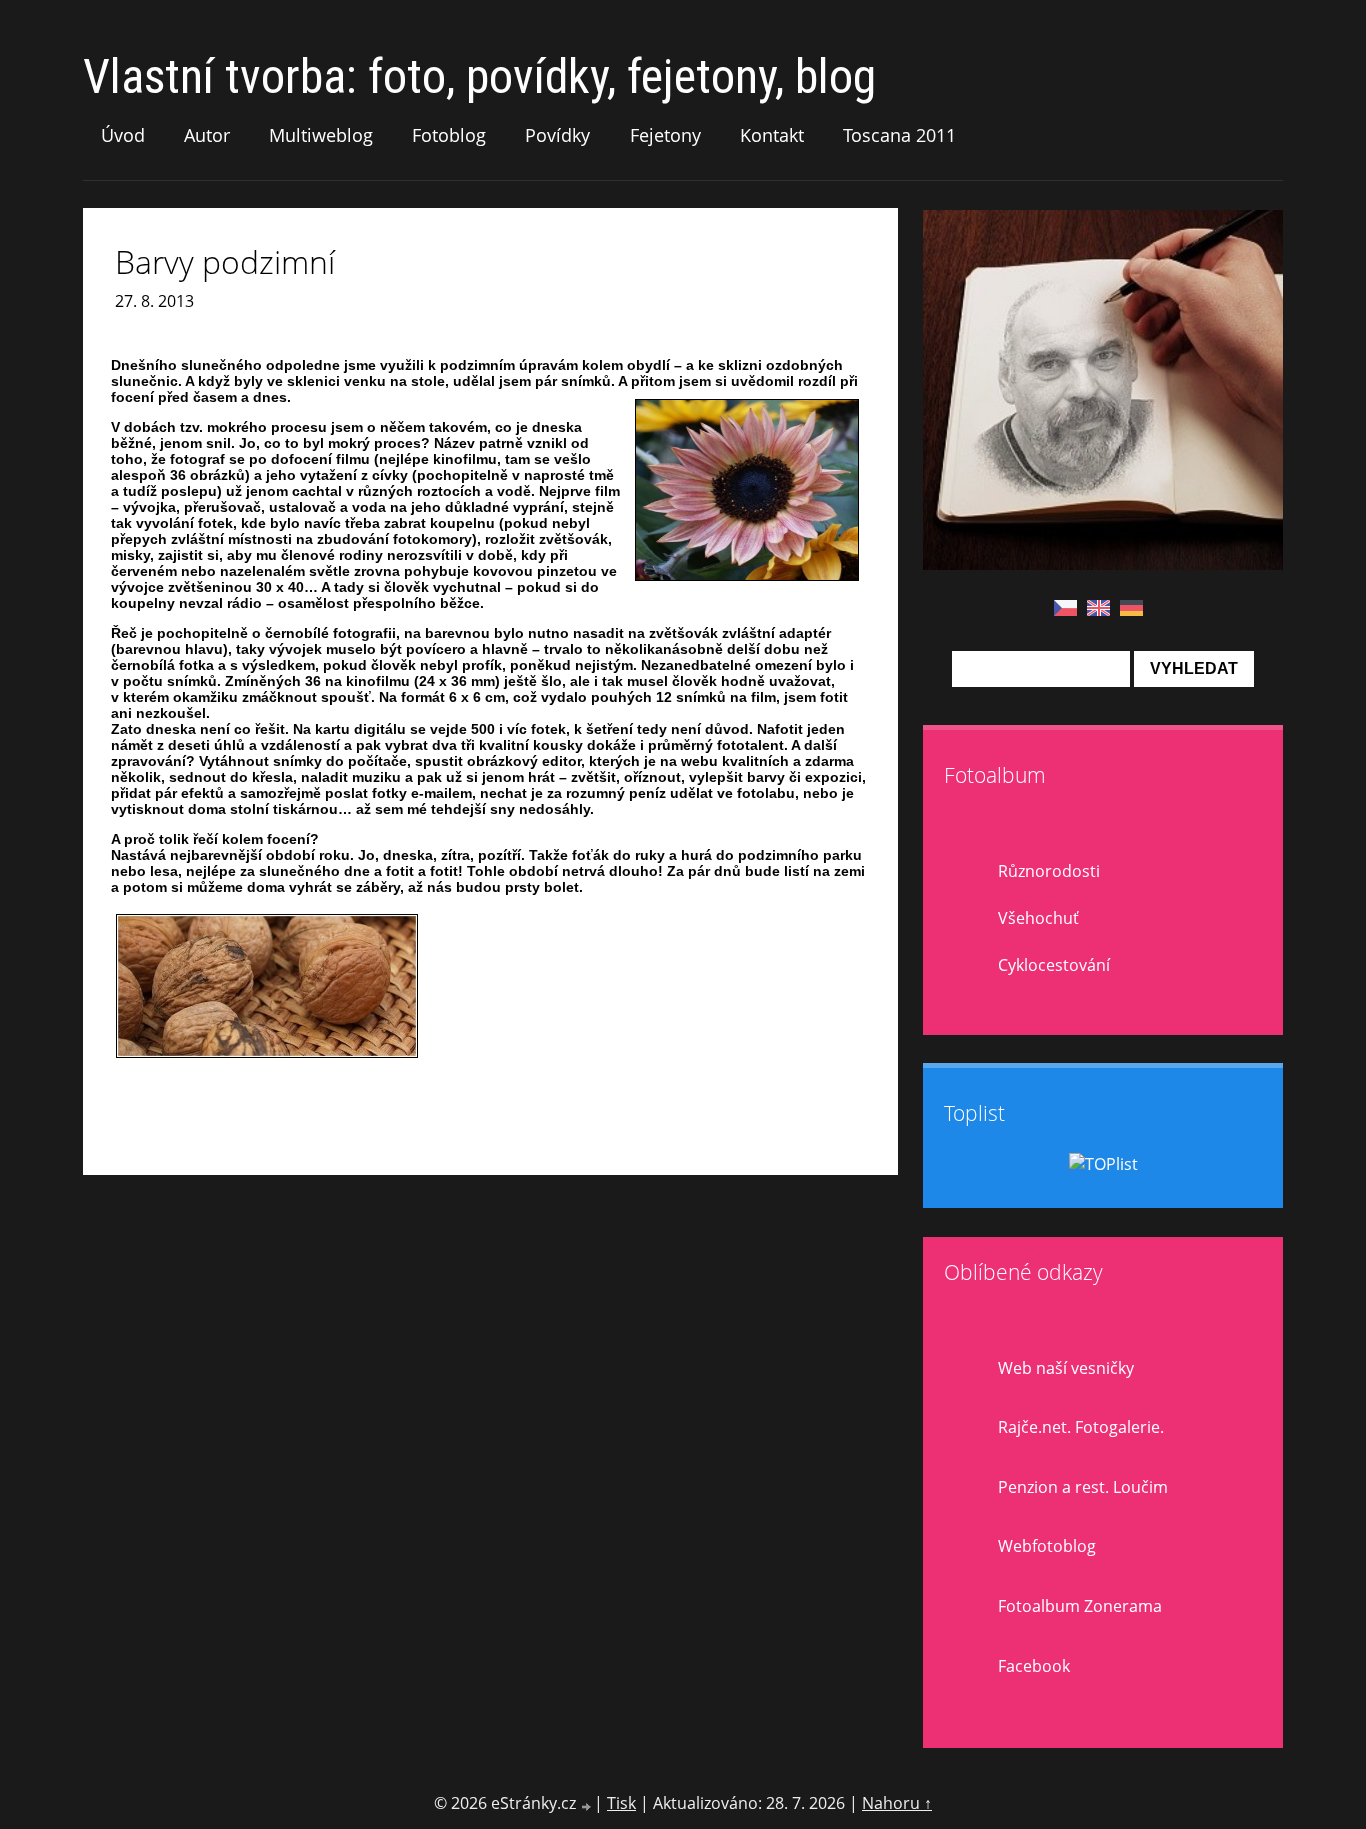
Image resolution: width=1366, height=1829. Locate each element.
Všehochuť (1038, 918)
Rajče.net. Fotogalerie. (1081, 1427)
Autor (207, 135)
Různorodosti (1049, 871)
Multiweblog (321, 135)
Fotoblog (449, 135)
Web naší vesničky (1066, 1368)
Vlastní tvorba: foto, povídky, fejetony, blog (479, 76)
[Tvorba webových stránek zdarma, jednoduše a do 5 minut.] (587, 1805)
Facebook (1034, 1666)
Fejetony (665, 135)
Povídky (557, 135)
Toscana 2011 (899, 135)
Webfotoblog (1047, 1546)
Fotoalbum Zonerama (1080, 1606)
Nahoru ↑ (897, 1803)
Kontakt (772, 135)
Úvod (123, 135)
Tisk (621, 1803)
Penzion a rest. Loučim (1083, 1487)
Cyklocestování (1054, 965)
